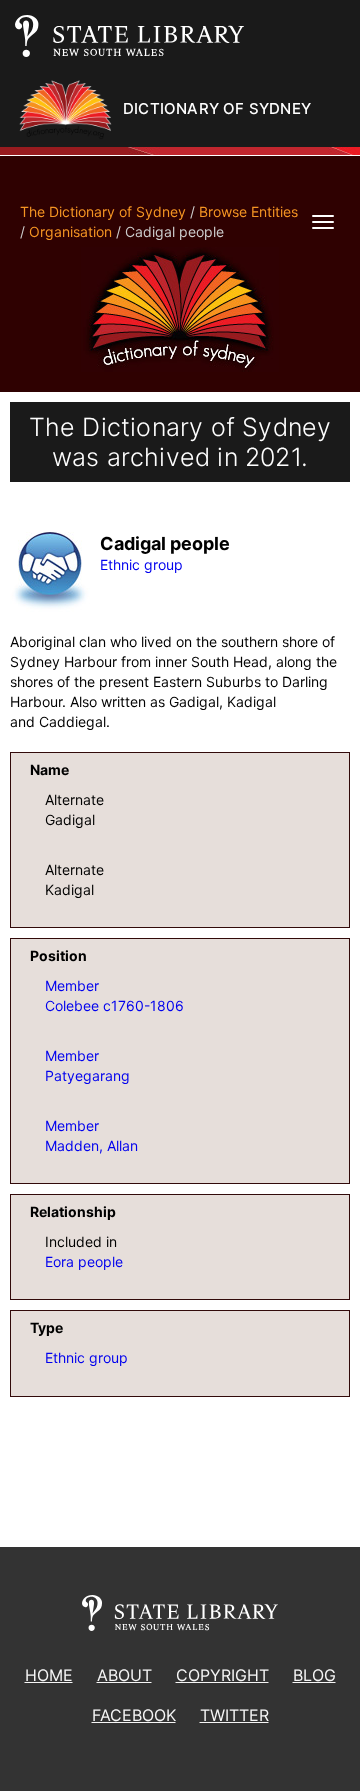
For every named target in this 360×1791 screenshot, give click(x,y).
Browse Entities (248, 211)
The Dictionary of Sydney (103, 211)
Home (49, 1675)
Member (72, 985)
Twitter (234, 1715)
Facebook (134, 1715)
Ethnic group (141, 564)
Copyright (222, 1675)
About (124, 1675)
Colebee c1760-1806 (114, 1005)
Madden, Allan (91, 1145)
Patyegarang (87, 1075)
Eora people (84, 1261)
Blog (314, 1675)
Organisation (70, 231)
